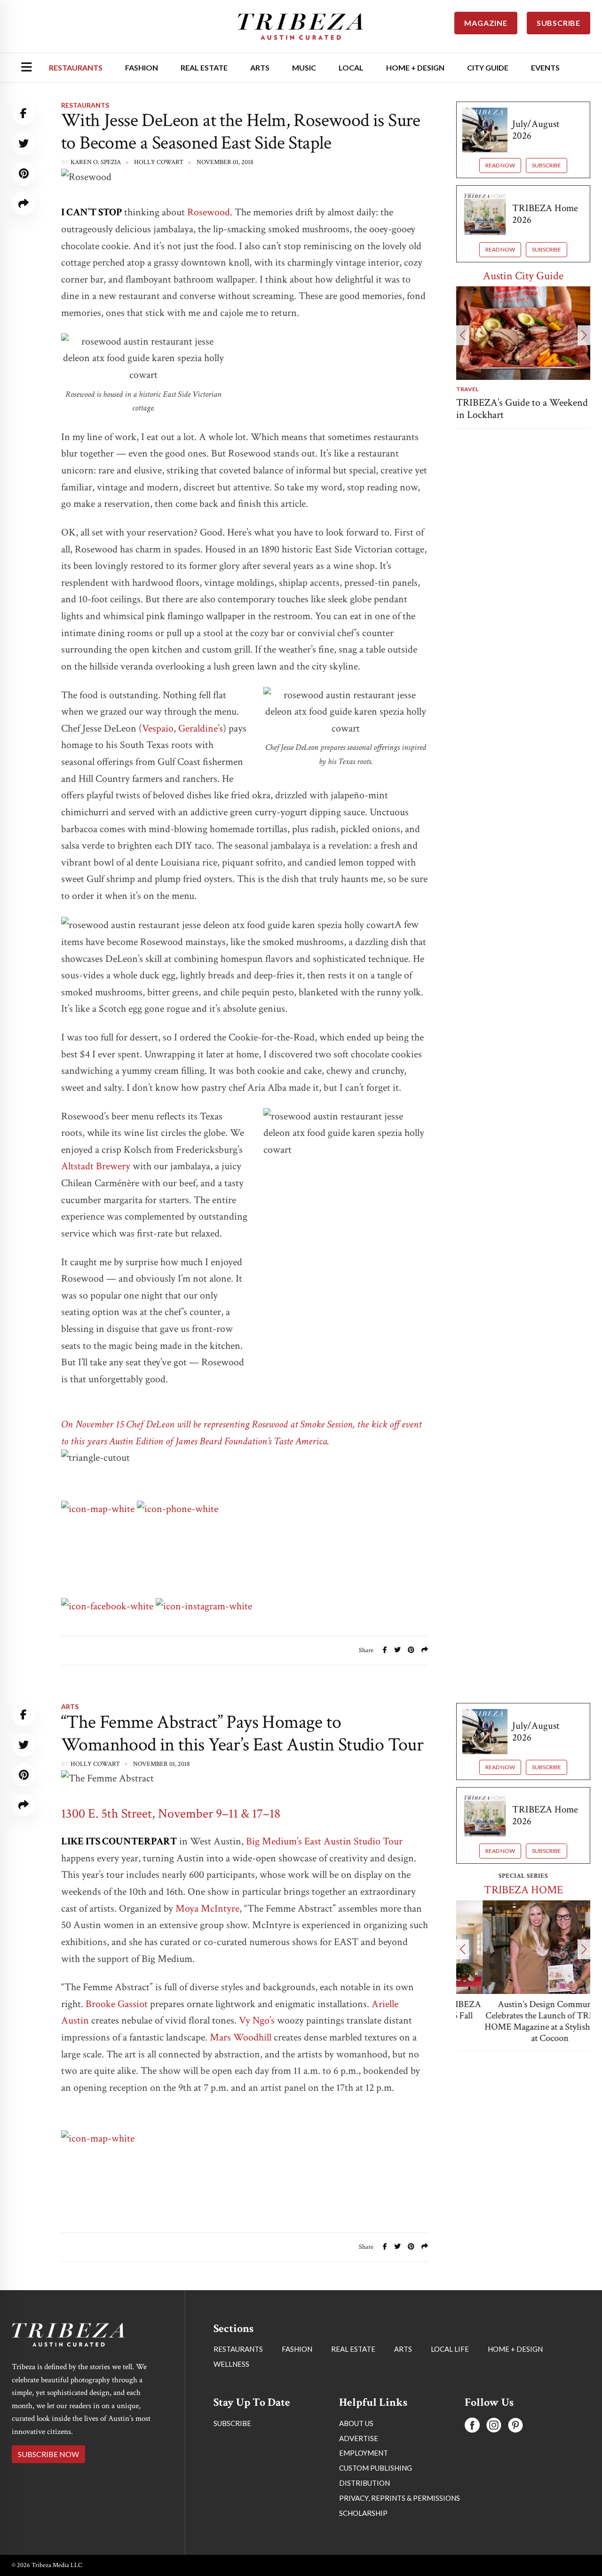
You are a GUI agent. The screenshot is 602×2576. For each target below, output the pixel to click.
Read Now (500, 165)
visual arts (475, 2569)
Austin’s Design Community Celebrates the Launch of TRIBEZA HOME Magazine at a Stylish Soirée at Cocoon (523, 2021)
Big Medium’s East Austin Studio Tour (324, 1841)
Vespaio (158, 729)
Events (545, 67)
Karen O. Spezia (96, 162)
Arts (260, 67)
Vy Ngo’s (257, 2021)
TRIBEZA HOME (523, 1890)
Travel (467, 389)
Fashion (142, 67)
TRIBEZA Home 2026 (545, 214)
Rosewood (209, 212)
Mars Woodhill (241, 2037)
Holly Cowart (95, 1764)
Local (351, 67)
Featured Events (523, 2474)
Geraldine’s (201, 729)
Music (304, 67)
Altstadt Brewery (96, 1166)
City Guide (488, 67)
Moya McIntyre (207, 1909)
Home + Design (415, 67)
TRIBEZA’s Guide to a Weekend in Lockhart (522, 409)
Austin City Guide (523, 276)
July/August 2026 (536, 130)
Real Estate (204, 67)
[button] (463, 335)
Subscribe (547, 165)
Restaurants (76, 67)
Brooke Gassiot (117, 2004)
